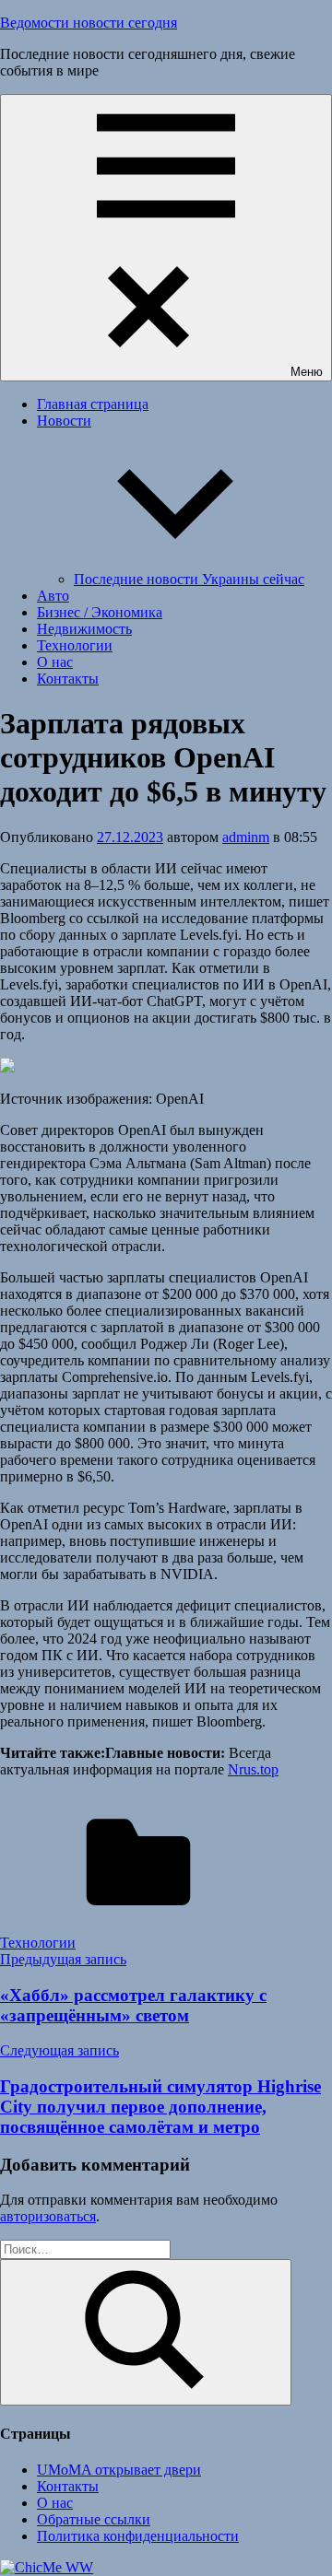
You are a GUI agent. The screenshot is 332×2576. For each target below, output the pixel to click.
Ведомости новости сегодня (89, 23)
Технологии (75, 645)
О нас (55, 662)
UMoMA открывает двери (119, 2470)
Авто (53, 596)
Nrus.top (253, 1769)
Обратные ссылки (94, 2519)
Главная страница (93, 404)
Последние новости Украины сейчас (189, 579)
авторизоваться (48, 2216)
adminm (246, 837)
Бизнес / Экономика (100, 612)
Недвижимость (84, 629)
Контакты (68, 679)
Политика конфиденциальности (138, 2536)
